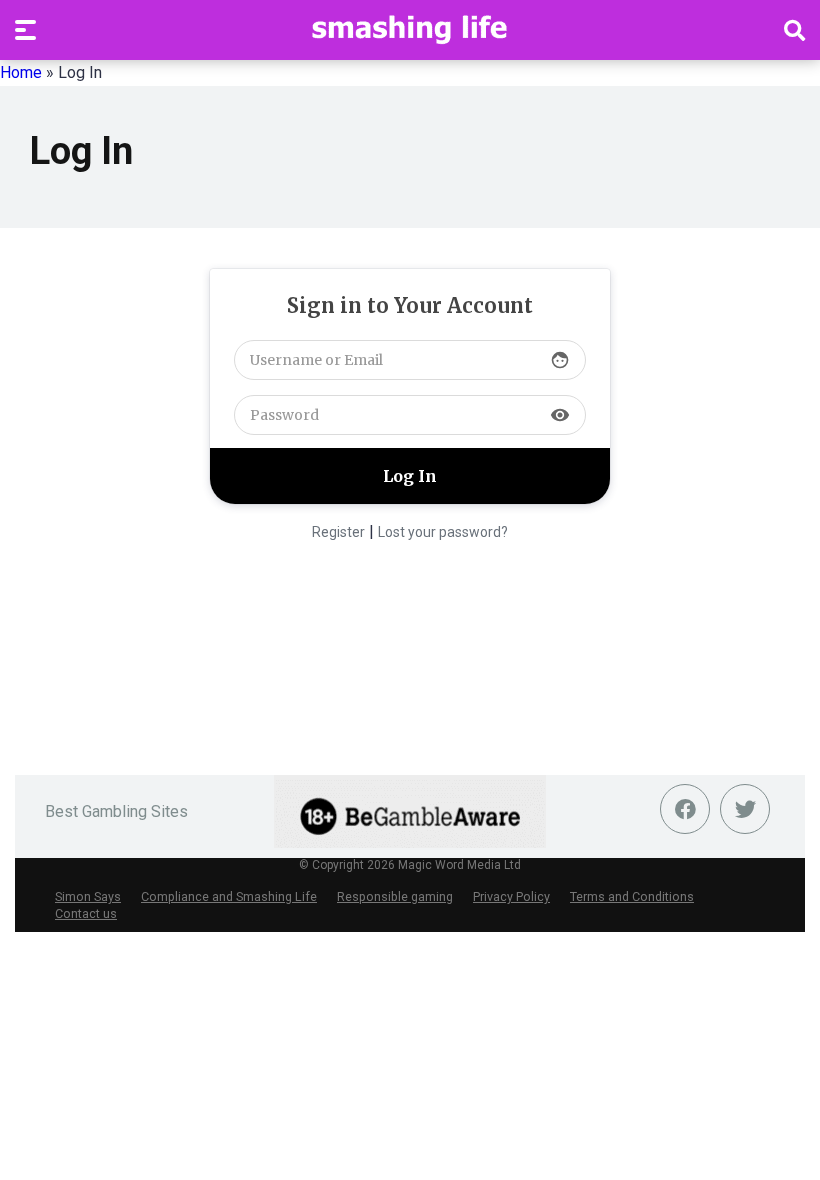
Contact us (86, 913)
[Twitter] (745, 809)
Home (21, 72)
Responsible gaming (395, 896)
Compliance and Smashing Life (229, 896)
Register (338, 532)
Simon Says (88, 896)
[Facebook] (685, 809)
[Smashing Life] (410, 29)
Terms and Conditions (632, 896)
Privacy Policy (511, 896)
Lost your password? (443, 532)
